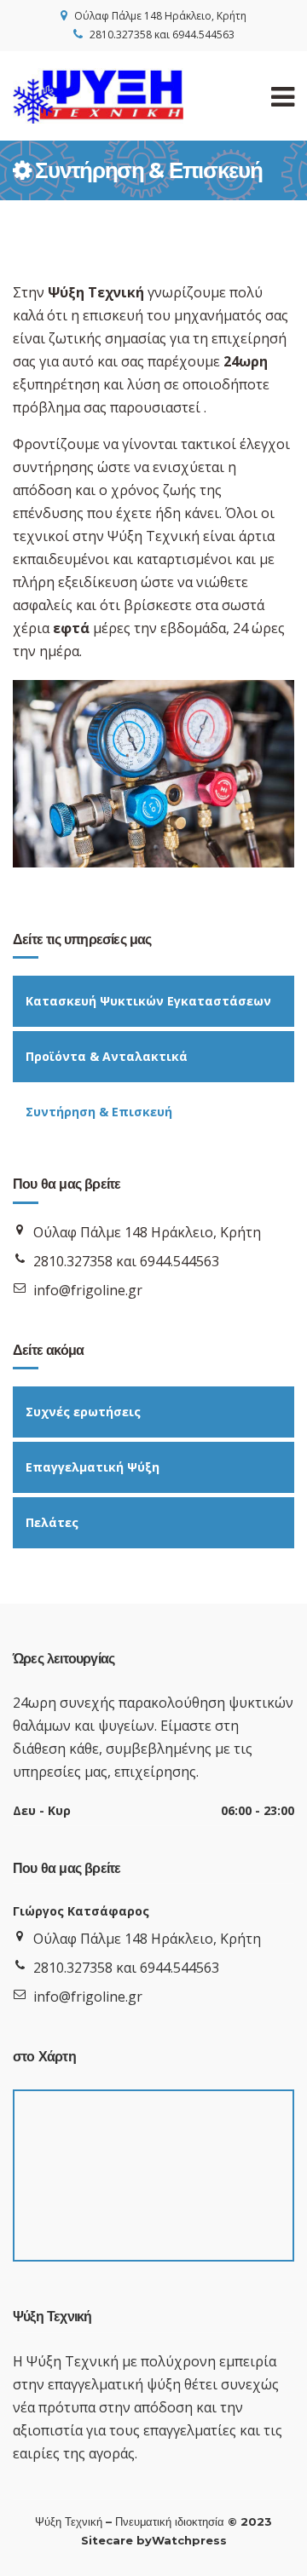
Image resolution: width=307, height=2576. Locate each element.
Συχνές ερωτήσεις (83, 1412)
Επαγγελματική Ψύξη (93, 1467)
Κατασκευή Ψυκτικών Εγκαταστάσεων (148, 1001)
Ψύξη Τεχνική (69, 2521)
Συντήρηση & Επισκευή (99, 1112)
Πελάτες (52, 1522)
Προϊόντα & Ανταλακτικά (107, 1056)
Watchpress (189, 2540)
